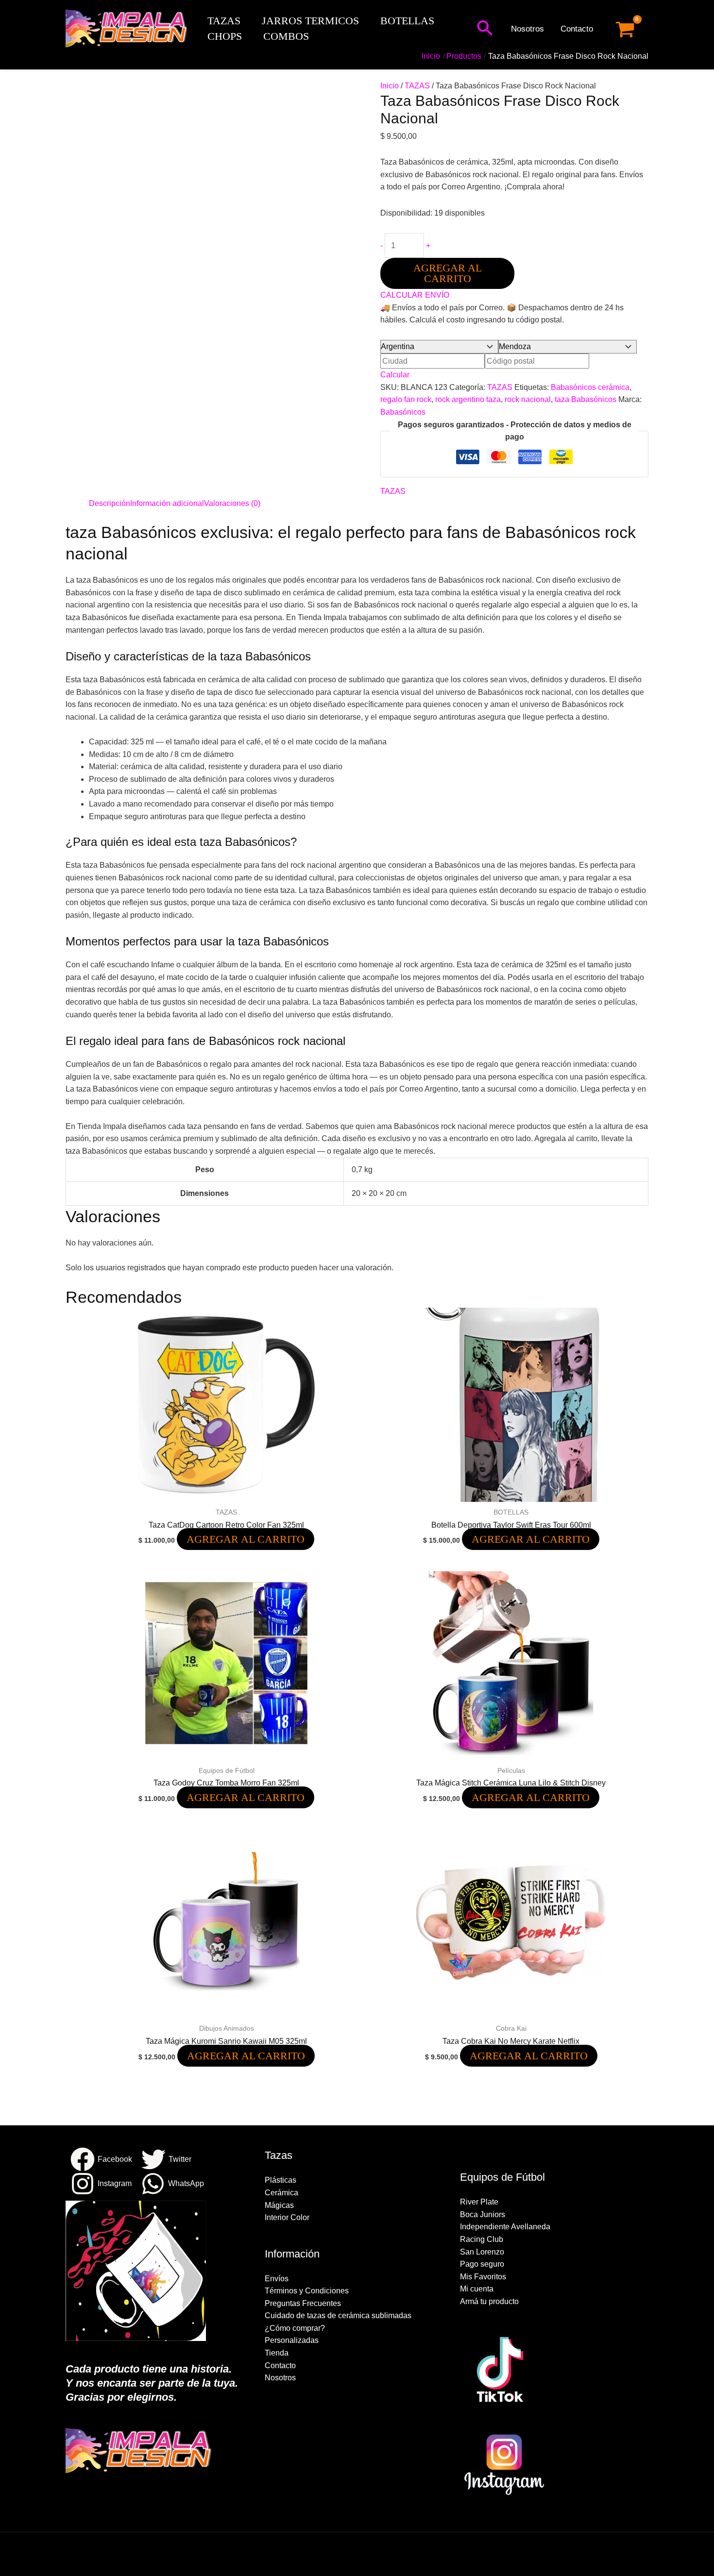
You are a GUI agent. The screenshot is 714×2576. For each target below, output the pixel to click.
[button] (485, 29)
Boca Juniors (483, 2214)
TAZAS (224, 21)
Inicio (390, 86)
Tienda (277, 2353)
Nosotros (527, 29)
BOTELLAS (407, 21)
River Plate (479, 2202)
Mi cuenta (477, 2289)
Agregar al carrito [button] (246, 1539)
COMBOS (286, 36)
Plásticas (280, 2180)
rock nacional (528, 399)
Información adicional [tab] (167, 503)
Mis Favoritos (483, 2277)
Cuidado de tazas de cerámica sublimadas (338, 2315)
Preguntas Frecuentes (303, 2303)
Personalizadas (292, 2340)
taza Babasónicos (586, 399)
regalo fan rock (406, 399)
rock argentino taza (468, 399)
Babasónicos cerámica (590, 387)
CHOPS (225, 36)
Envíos (277, 2279)
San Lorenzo (482, 2252)
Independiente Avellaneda (505, 2227)
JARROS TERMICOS (310, 21)
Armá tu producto (489, 2301)
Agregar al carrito (448, 273)
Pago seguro (482, 2264)
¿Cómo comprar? (295, 2328)
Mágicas (279, 2205)
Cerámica (281, 2193)
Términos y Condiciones (307, 2291)
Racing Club (482, 2239)
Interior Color (287, 2217)
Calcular (395, 375)
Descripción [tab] (110, 503)
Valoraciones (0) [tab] (232, 503)
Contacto (577, 29)
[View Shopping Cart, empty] (625, 29)
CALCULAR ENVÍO (415, 295)
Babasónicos (403, 412)
